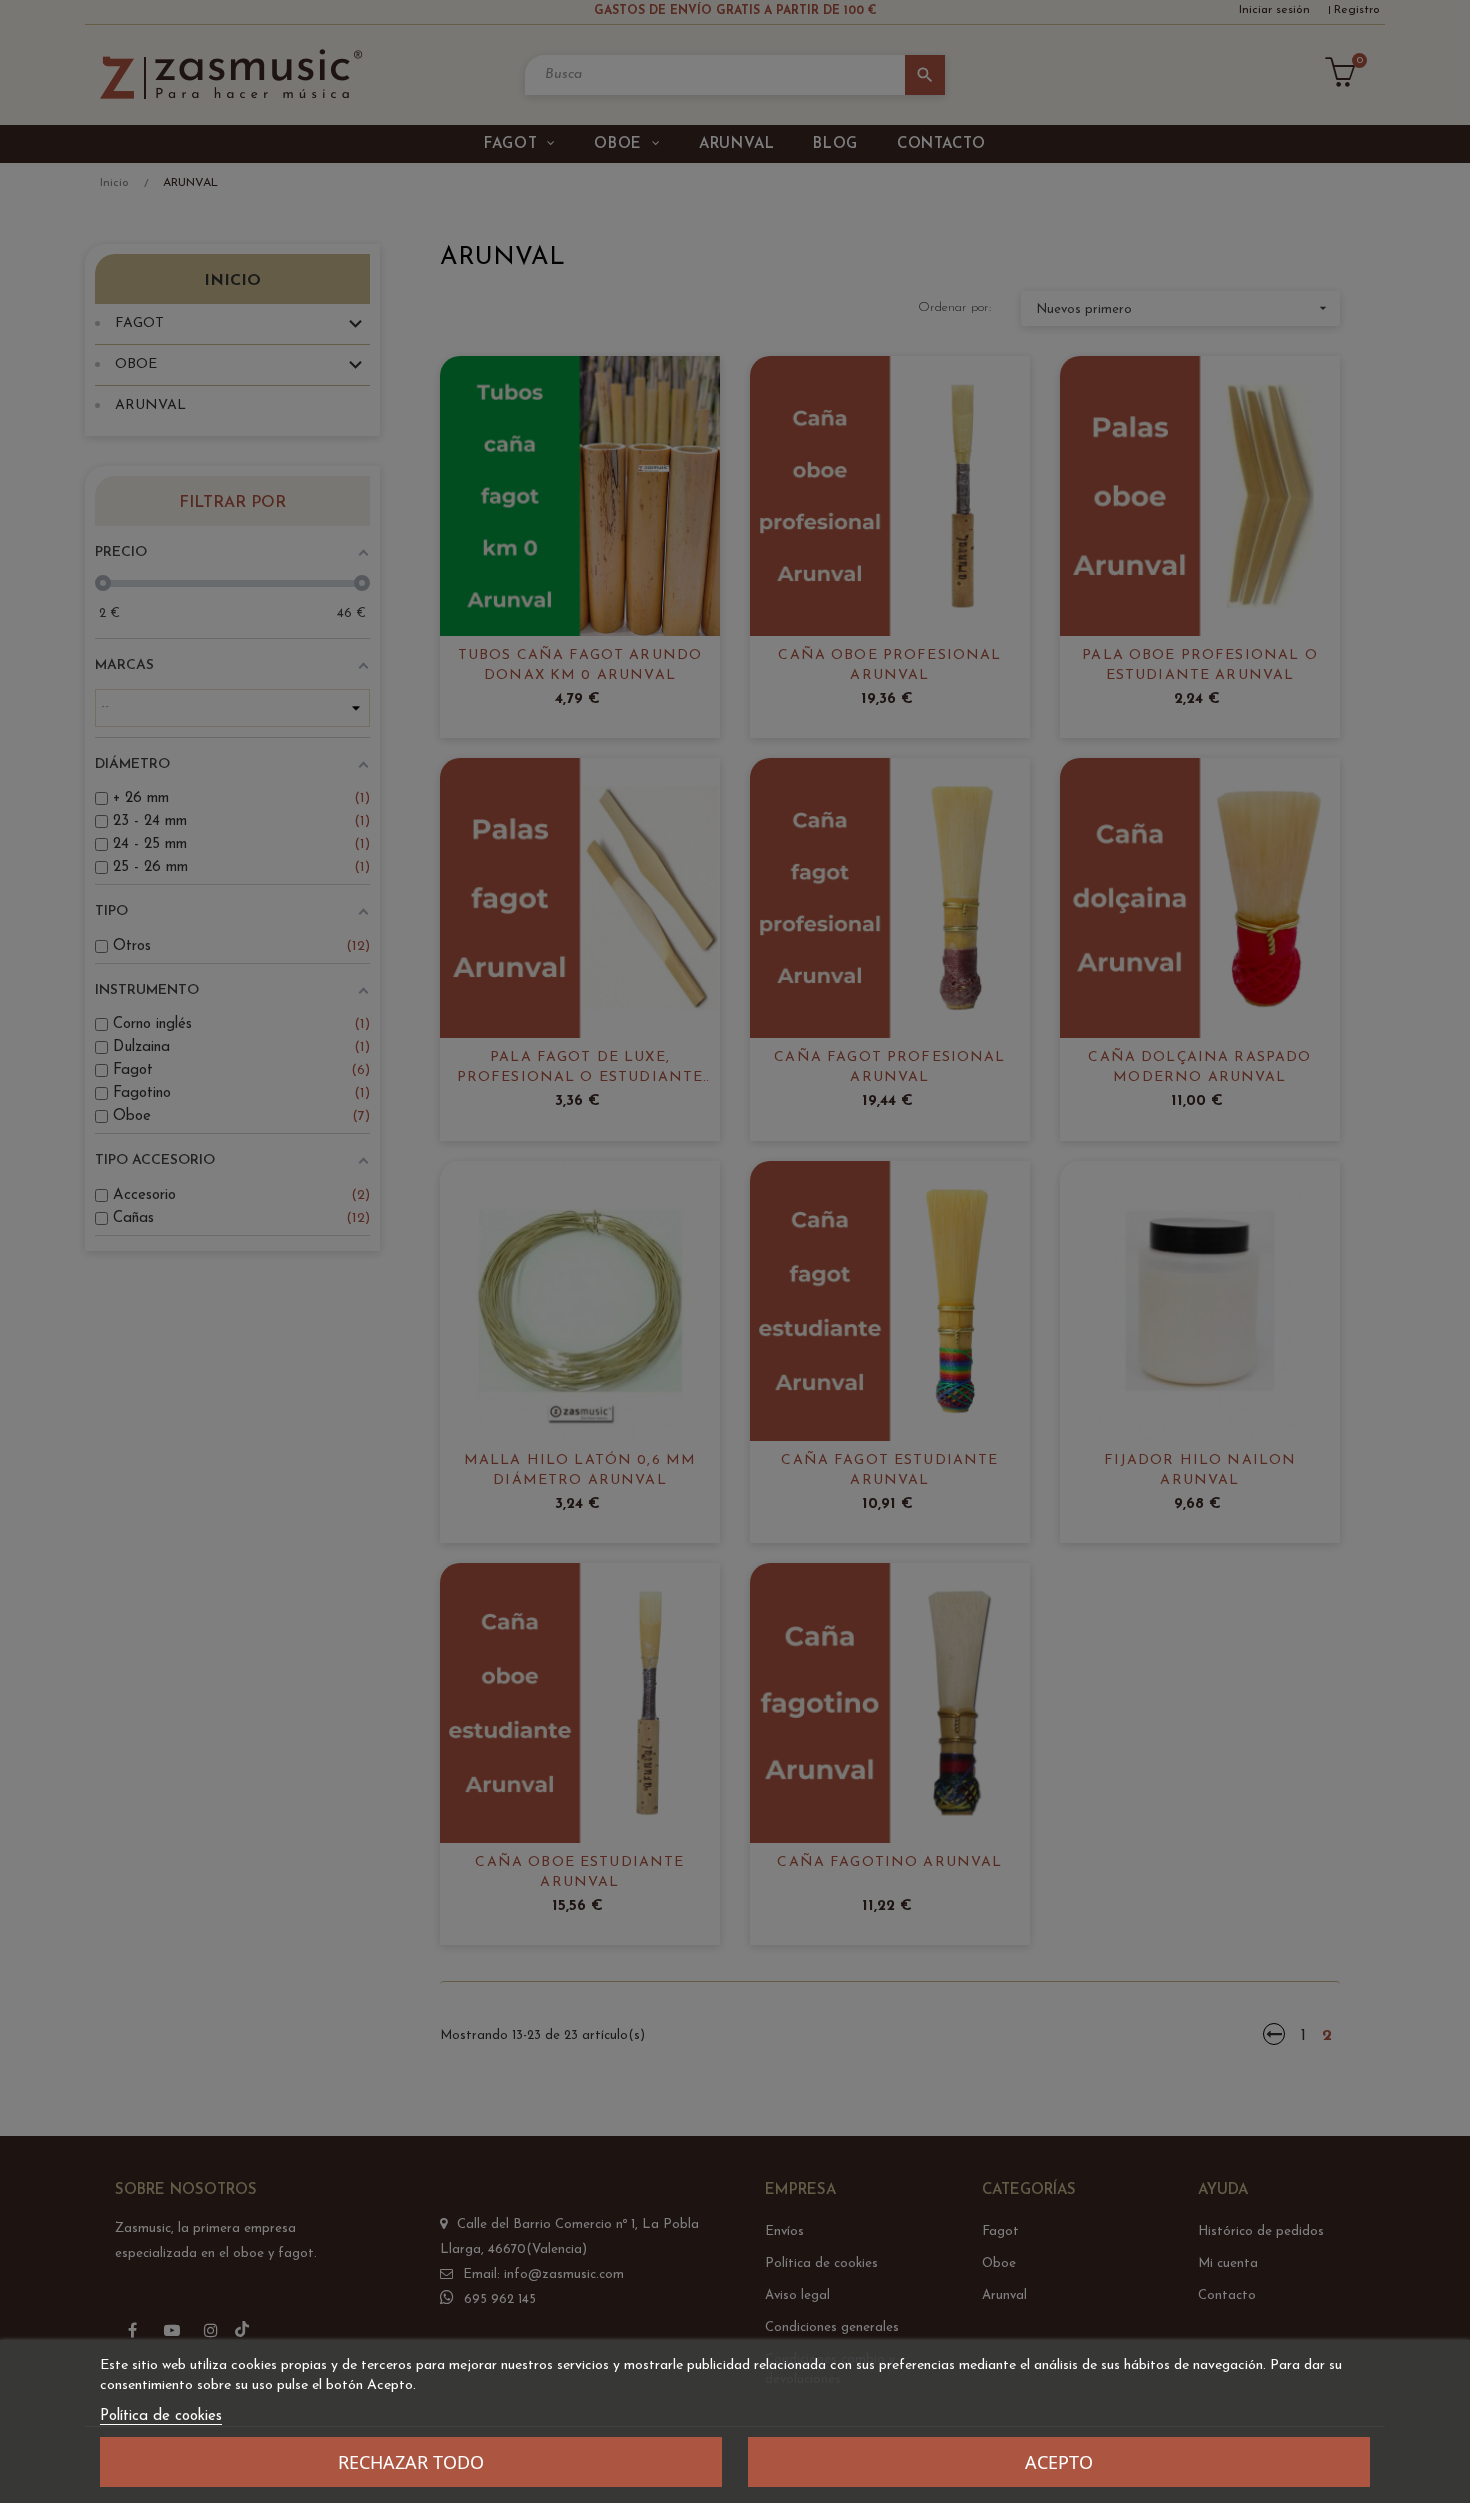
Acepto (1059, 2462)
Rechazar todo (411, 2462)
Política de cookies (161, 2416)
